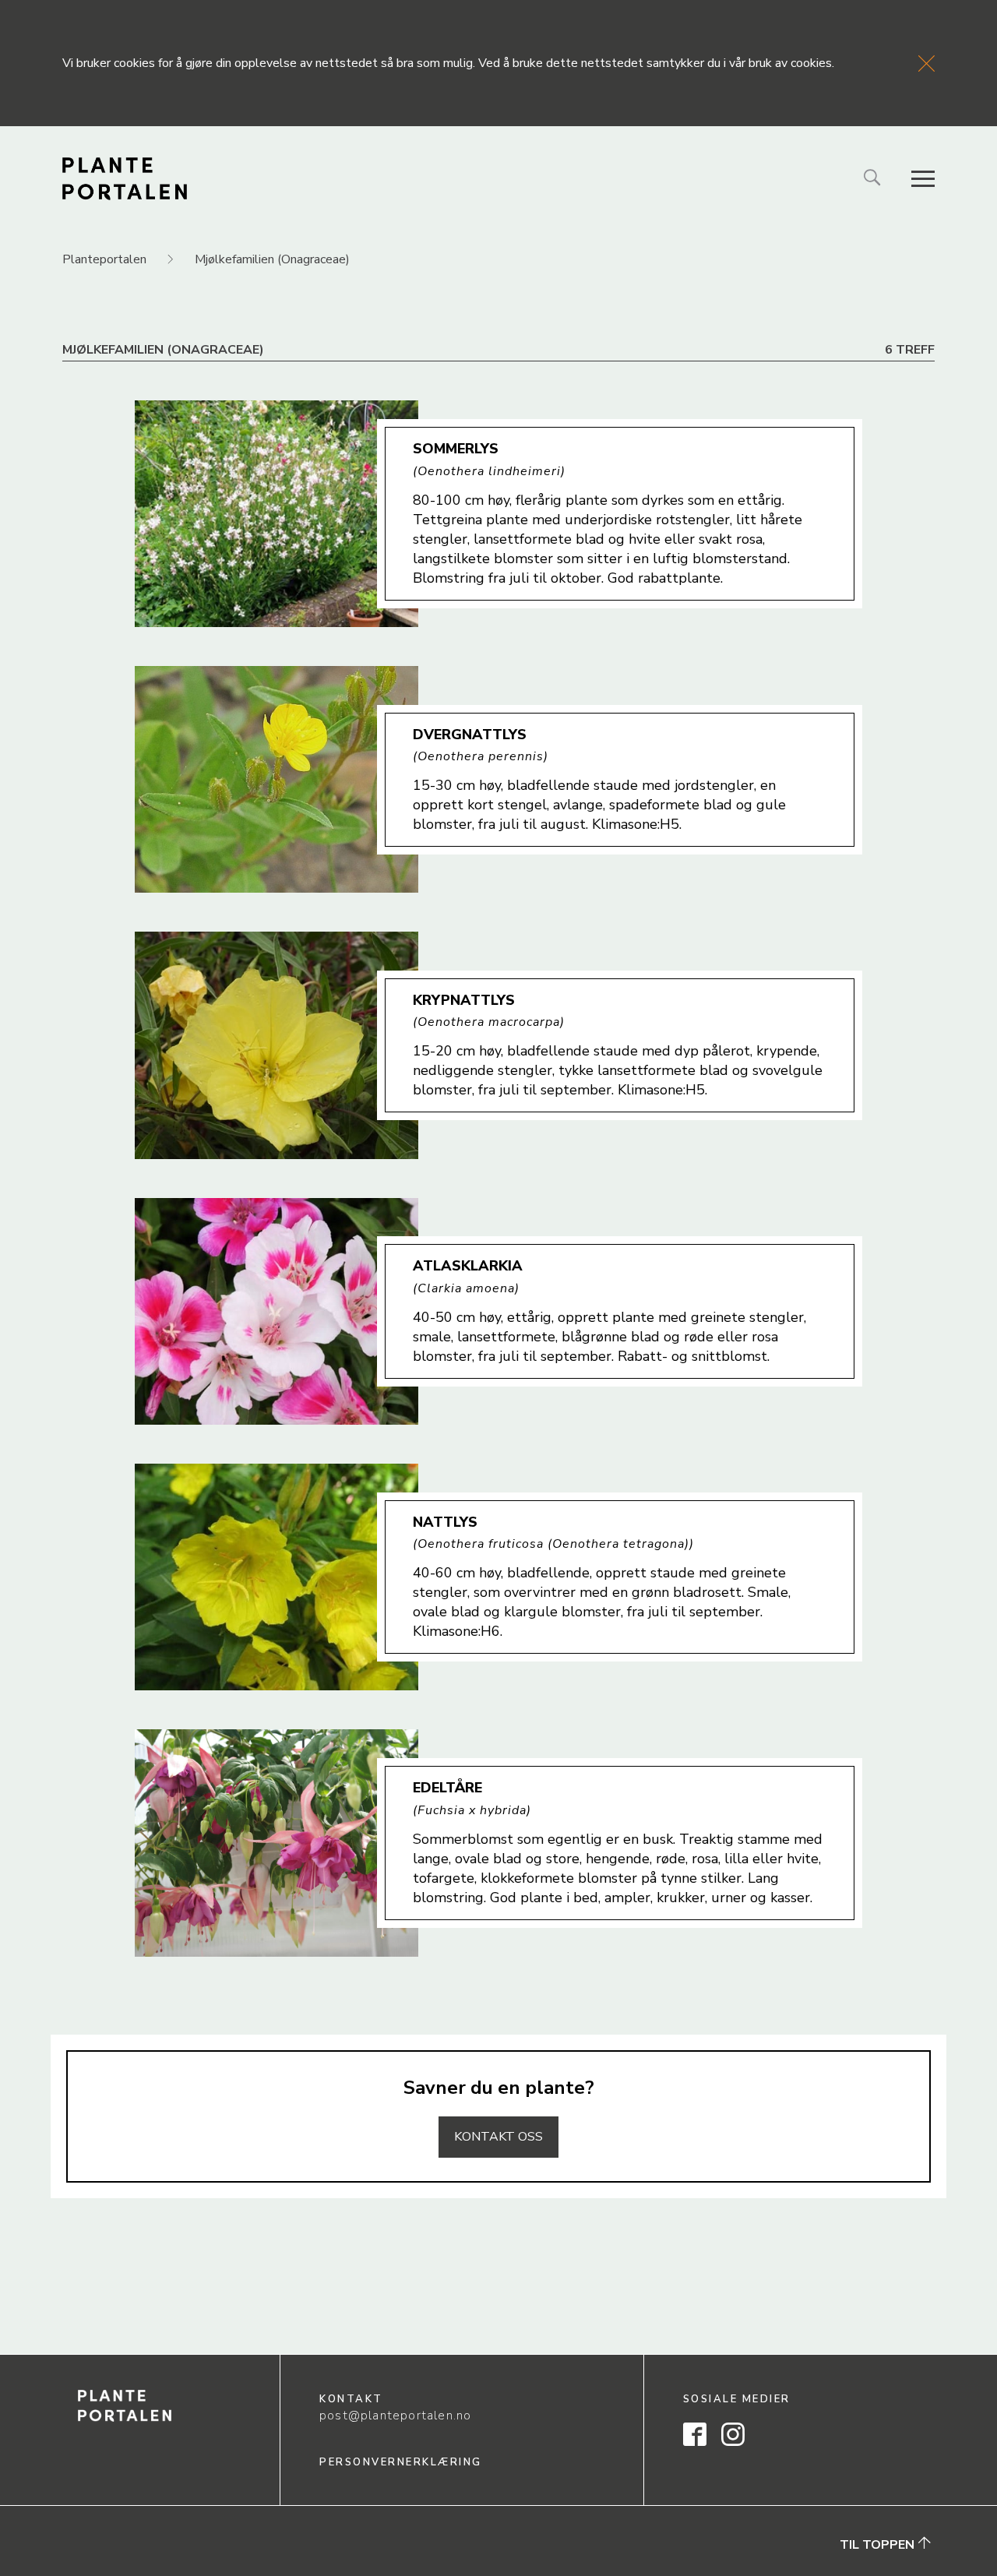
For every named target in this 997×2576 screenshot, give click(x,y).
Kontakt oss (498, 2137)
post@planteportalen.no (395, 2416)
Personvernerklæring (401, 2462)
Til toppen (879, 2545)
